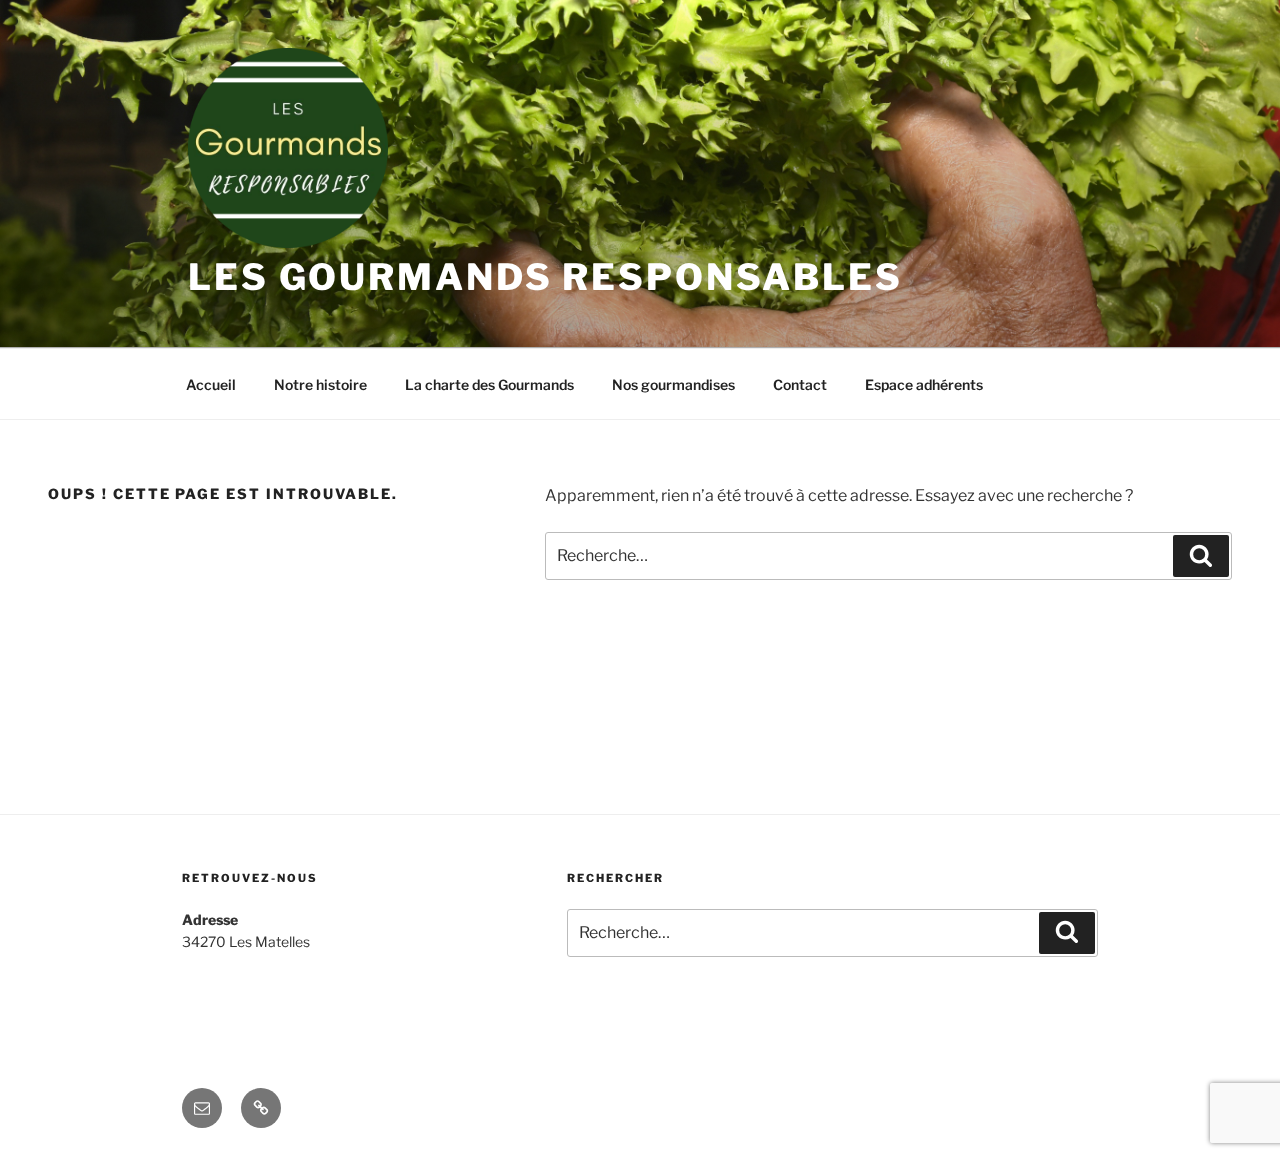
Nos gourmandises (673, 384)
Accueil (211, 384)
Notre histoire (320, 384)
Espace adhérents (924, 384)
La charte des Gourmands (489, 384)
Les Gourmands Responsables (545, 277)
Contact (800, 384)
